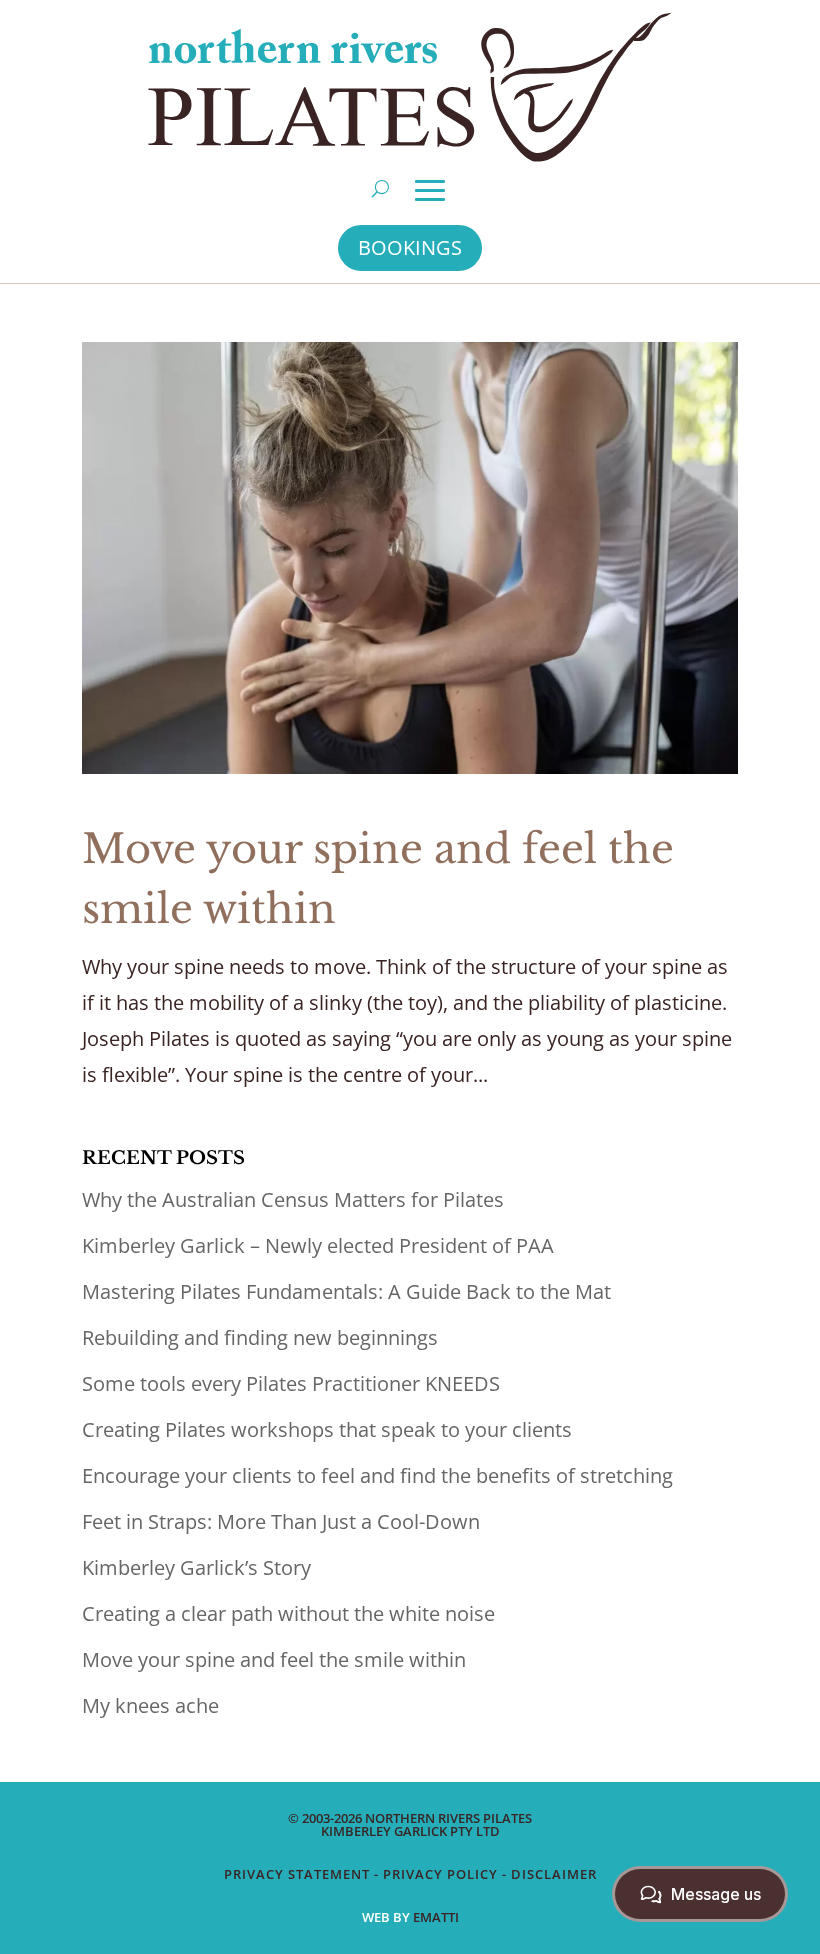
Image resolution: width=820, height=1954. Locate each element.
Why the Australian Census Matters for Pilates (293, 1199)
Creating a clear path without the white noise (288, 1613)
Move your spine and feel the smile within (274, 1659)
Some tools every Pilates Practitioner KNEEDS (291, 1383)
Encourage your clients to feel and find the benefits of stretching (377, 1475)
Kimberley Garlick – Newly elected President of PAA (318, 1245)
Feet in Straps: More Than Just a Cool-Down (281, 1521)
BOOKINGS (410, 247)
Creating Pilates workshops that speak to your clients (327, 1429)
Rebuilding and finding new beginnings (260, 1337)
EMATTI (436, 1917)
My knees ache (150, 1705)
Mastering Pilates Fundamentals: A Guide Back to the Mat (346, 1291)
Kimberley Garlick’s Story (196, 1567)
